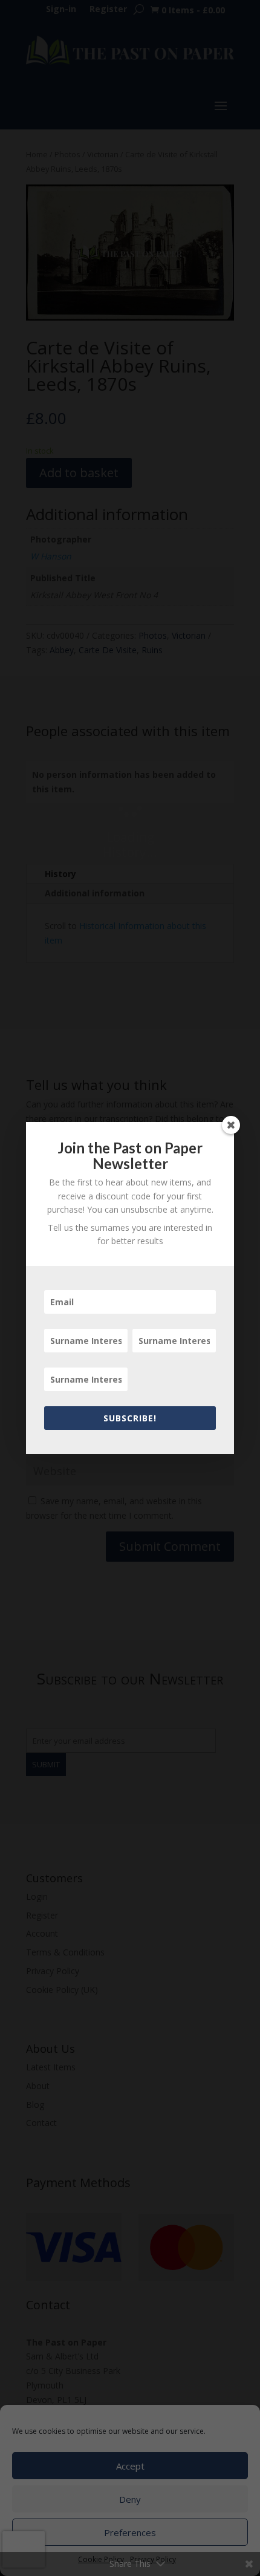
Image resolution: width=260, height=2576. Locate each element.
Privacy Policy (153, 2559)
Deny (130, 2499)
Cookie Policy (101, 2559)
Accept (130, 2466)
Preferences (130, 2532)
